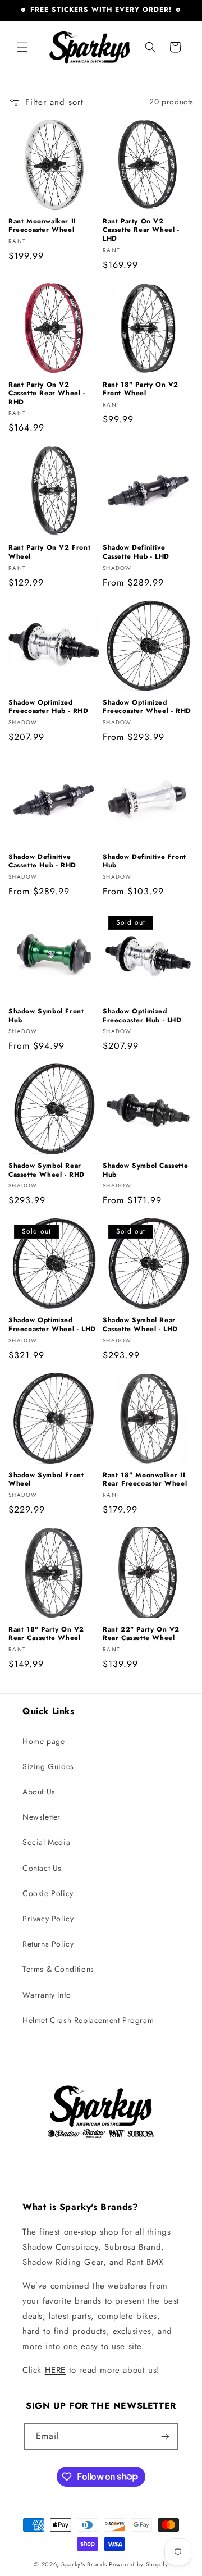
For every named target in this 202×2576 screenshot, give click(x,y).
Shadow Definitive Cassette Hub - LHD (136, 552)
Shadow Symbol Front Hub (46, 1016)
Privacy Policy (48, 1919)
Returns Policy (48, 1944)
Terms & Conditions (58, 1969)
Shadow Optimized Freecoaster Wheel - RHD (147, 707)
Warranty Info (47, 1995)
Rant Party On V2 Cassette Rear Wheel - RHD (47, 394)
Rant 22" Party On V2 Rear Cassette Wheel (141, 1634)
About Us (39, 1792)
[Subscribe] (165, 2436)
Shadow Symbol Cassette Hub (145, 1170)
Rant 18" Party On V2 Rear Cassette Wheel (46, 1634)
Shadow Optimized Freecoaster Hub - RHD (49, 707)
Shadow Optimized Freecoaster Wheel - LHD (52, 1325)
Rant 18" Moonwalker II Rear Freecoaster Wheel (145, 1480)
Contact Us (42, 1868)
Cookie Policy (48, 1893)
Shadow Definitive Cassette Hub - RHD (42, 862)
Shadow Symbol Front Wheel (46, 1480)
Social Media (46, 1842)
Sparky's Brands (84, 2564)
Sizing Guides (48, 1766)
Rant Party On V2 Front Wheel (49, 552)
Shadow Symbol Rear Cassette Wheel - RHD (47, 1170)
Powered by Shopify (139, 2564)
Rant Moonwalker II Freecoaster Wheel (42, 226)
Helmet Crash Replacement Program (88, 2020)
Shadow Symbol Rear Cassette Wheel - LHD (140, 1325)
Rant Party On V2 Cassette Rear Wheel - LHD (141, 230)
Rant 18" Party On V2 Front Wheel (141, 389)
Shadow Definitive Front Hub (144, 862)
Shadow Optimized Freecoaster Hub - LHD (142, 1016)
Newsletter (42, 1817)
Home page (43, 1741)
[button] (22, 47)
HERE (55, 2370)
